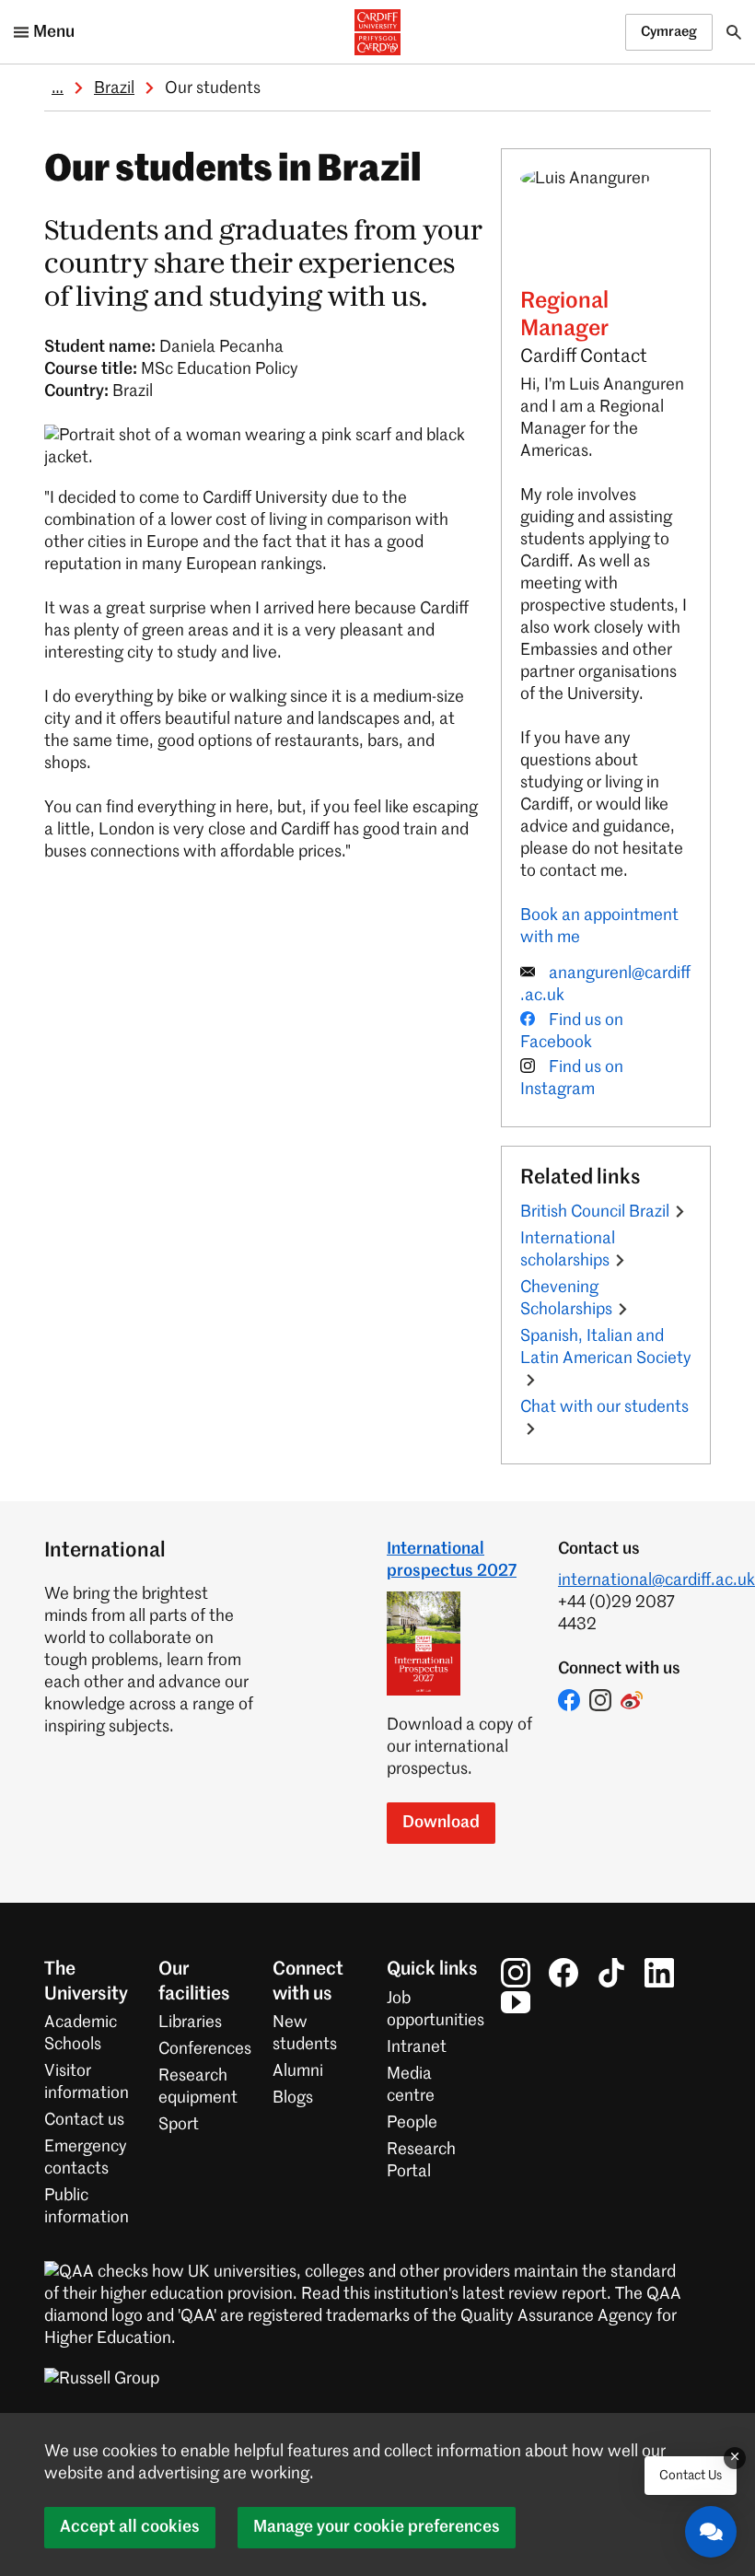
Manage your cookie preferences (377, 2527)
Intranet (417, 2047)
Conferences (205, 2049)
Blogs (293, 2098)
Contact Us (691, 2476)
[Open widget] (711, 2532)
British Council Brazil (595, 1212)
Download (441, 1823)
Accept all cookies (130, 2527)
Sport (179, 2125)
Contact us (84, 2120)
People (412, 2123)
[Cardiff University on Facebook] (563, 1973)
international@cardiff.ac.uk (656, 1580)
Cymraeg (669, 32)
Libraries (190, 2022)
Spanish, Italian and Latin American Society (606, 1347)
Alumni (298, 2071)
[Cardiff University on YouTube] (516, 2002)
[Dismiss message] (735, 2458)
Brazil (114, 88)
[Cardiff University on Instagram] (516, 1973)
